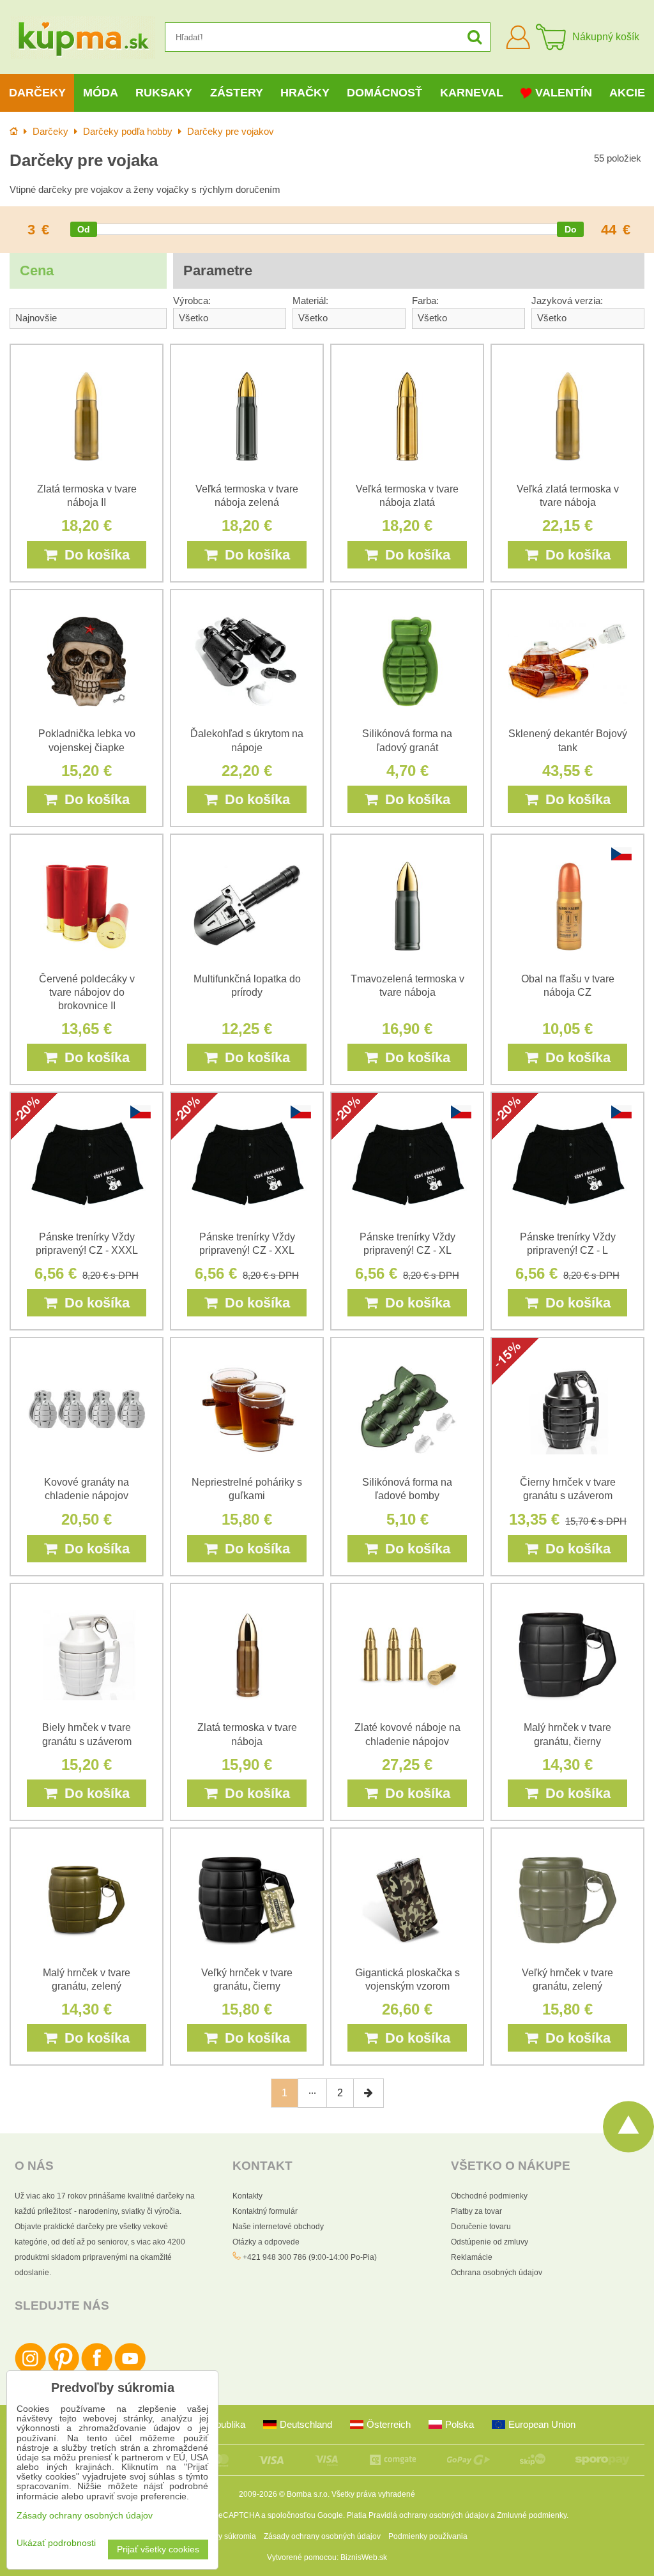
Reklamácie (472, 2257)
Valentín (564, 93)
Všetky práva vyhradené (373, 2494)
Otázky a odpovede (266, 2242)
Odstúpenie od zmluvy (490, 2242)
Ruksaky (164, 93)
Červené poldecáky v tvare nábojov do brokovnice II (87, 992)
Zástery (237, 93)
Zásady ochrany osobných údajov (322, 2536)
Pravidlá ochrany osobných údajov (429, 2515)
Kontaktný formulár (265, 2211)
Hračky (305, 93)
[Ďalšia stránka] (369, 2093)
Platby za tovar (476, 2211)
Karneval (472, 93)
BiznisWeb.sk (364, 2557)
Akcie (627, 93)
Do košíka (93, 555)
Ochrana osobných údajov (497, 2273)
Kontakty (247, 2196)
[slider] (84, 229)
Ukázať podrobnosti (56, 2543)
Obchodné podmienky (489, 2196)
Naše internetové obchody (278, 2227)
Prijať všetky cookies (158, 2549)
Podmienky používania (428, 2536)
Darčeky (37, 93)
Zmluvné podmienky (532, 2515)
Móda (101, 93)
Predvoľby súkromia (221, 2536)
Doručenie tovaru (481, 2227)
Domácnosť (384, 93)
